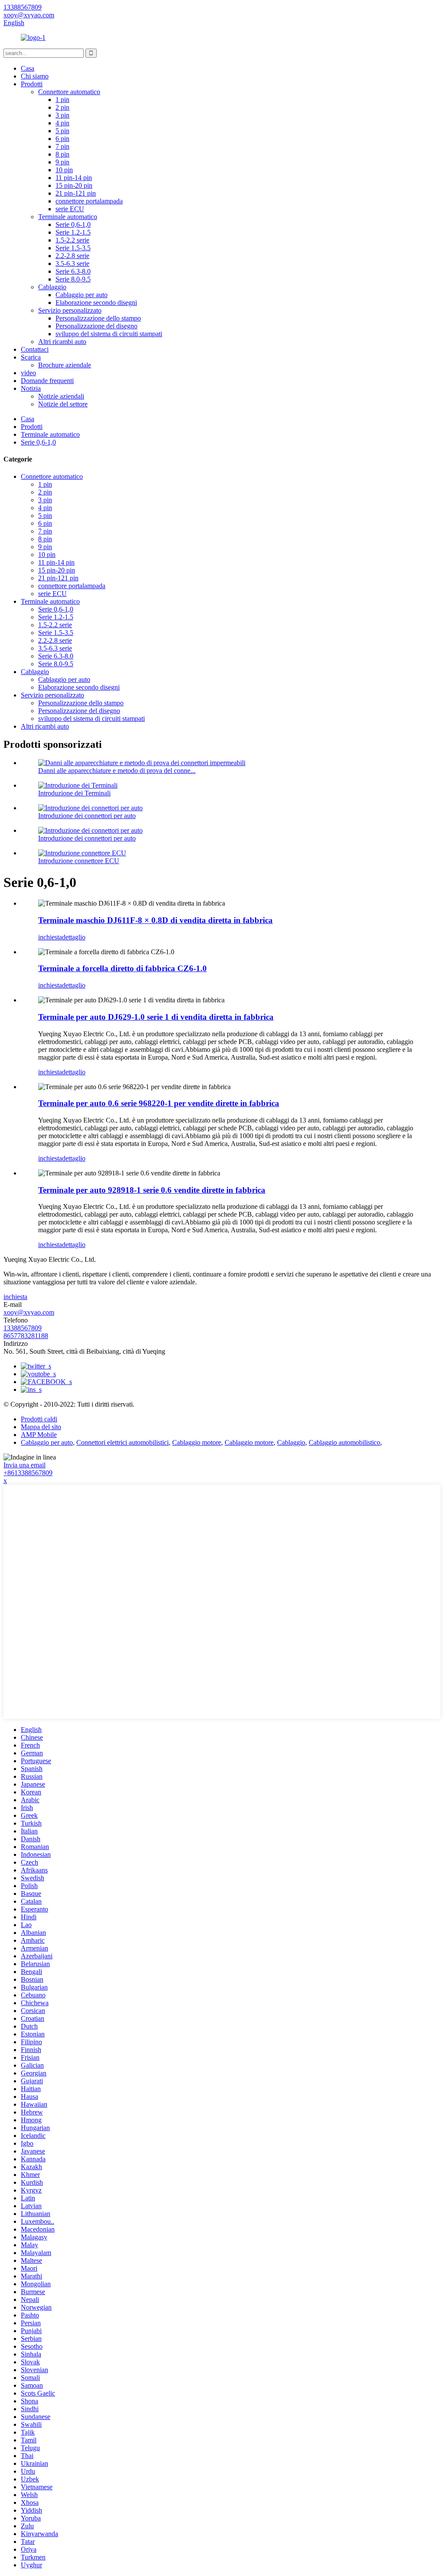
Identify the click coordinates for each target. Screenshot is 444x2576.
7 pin (62, 146)
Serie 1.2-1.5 (73, 232)
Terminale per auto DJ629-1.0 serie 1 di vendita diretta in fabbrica (156, 1017)
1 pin (62, 100)
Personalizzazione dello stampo (98, 318)
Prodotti (32, 84)
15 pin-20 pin (74, 185)
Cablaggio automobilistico (344, 1442)
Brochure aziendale (65, 365)
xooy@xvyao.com (29, 1312)
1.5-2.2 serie (72, 240)
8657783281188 (26, 1336)
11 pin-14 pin (74, 178)
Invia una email (24, 1465)
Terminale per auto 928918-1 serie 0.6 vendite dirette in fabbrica (152, 1190)
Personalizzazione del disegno (96, 326)
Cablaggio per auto (82, 295)
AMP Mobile (39, 1435)
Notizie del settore (63, 404)
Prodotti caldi (39, 1419)
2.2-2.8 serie (72, 256)
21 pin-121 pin (76, 193)
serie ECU (70, 209)
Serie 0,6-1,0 (73, 224)
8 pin (62, 154)
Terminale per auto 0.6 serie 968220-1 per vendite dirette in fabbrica (159, 1103)
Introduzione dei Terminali (74, 793)
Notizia (31, 388)
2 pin (62, 107)
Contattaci (35, 349)
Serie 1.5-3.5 (73, 248)
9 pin (62, 162)
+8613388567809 (28, 1473)
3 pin (62, 115)
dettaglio (74, 937)
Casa (28, 68)
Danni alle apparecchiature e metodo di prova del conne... (117, 771)
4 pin (62, 123)
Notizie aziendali (61, 396)
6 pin (62, 139)
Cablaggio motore (197, 1442)
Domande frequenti (47, 381)
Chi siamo (35, 76)
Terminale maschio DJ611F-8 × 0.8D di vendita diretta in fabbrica (155, 920)
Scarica (31, 357)
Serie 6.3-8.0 (73, 271)
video (28, 373)
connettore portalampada (89, 201)
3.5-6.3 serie (72, 263)
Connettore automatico (69, 92)
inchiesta (50, 937)
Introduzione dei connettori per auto (87, 816)
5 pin (62, 131)
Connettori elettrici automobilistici (122, 1442)
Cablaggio (52, 287)
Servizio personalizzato (70, 310)
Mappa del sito (41, 1427)
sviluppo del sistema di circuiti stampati (109, 334)
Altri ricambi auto (62, 342)
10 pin (64, 170)
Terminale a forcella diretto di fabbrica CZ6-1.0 (122, 968)
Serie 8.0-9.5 (73, 279)
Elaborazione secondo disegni (96, 303)
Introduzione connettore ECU (79, 861)
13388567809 (23, 1328)
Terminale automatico (68, 217)
